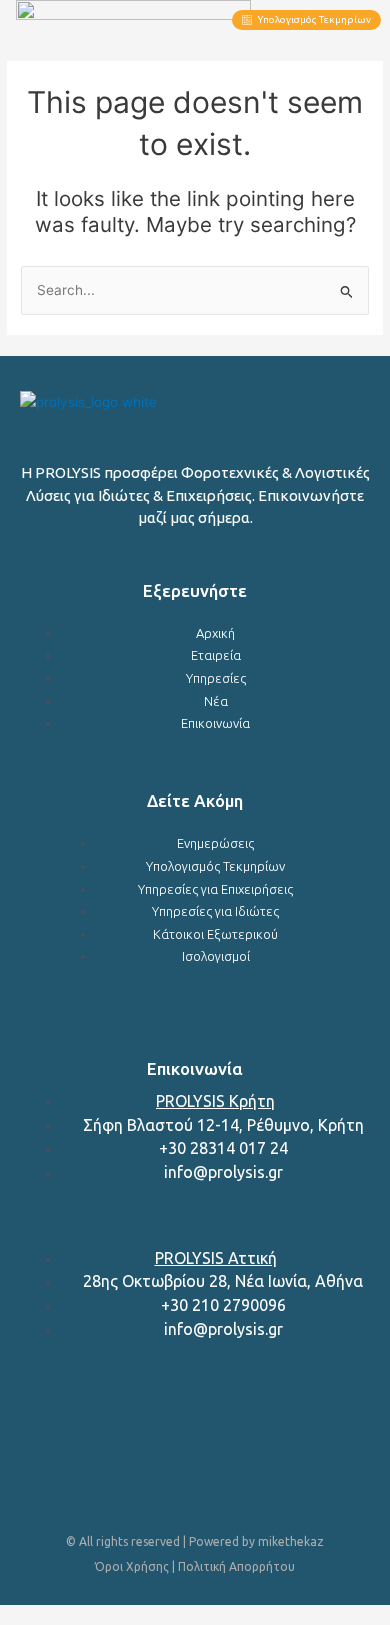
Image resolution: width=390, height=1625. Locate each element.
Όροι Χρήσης (132, 1566)
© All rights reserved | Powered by (162, 1541)
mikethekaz (291, 1541)
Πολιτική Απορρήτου (236, 1566)
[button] (186, 20)
